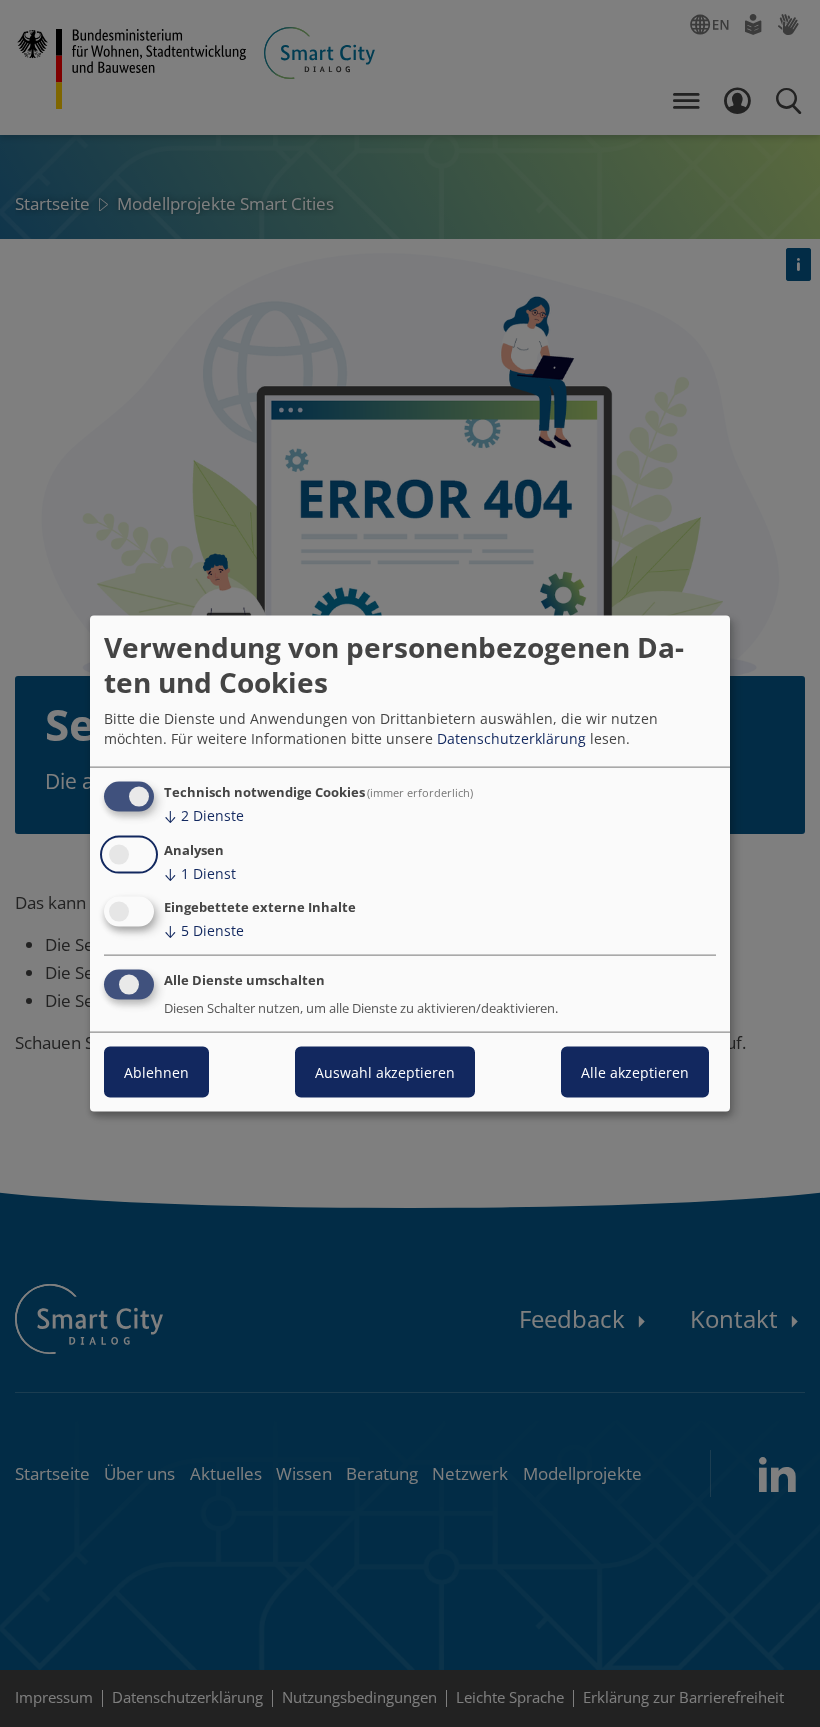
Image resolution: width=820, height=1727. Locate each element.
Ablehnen (156, 1072)
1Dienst (200, 872)
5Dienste (204, 930)
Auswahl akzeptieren (385, 1072)
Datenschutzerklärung (511, 738)
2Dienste (204, 815)
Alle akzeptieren (635, 1072)
